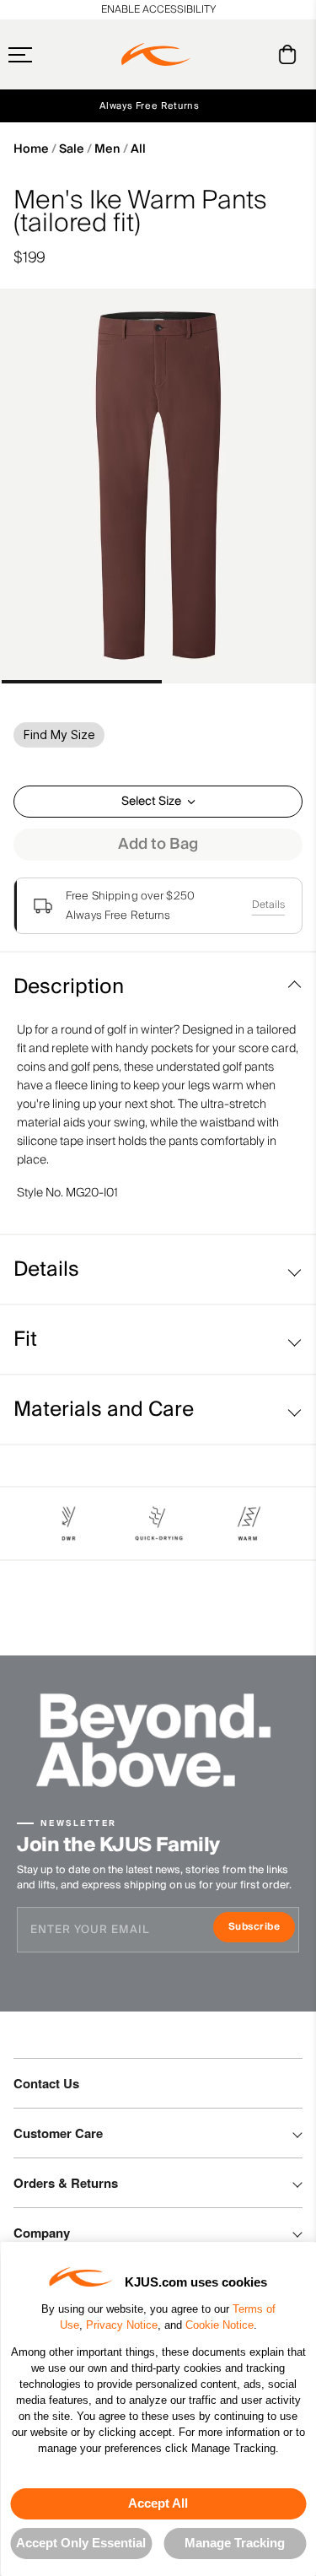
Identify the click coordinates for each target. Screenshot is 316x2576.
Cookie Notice (220, 2325)
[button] (53, 55)
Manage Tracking (235, 2543)
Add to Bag (158, 844)
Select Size (151, 802)
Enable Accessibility (158, 10)
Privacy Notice (122, 2325)
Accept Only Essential (81, 2543)
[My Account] (253, 54)
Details (268, 905)
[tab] (290, 54)
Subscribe (262, 1928)
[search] (220, 55)
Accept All (158, 2503)
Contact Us (46, 2083)
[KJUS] (156, 55)
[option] (158, 486)
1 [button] (82, 682)
